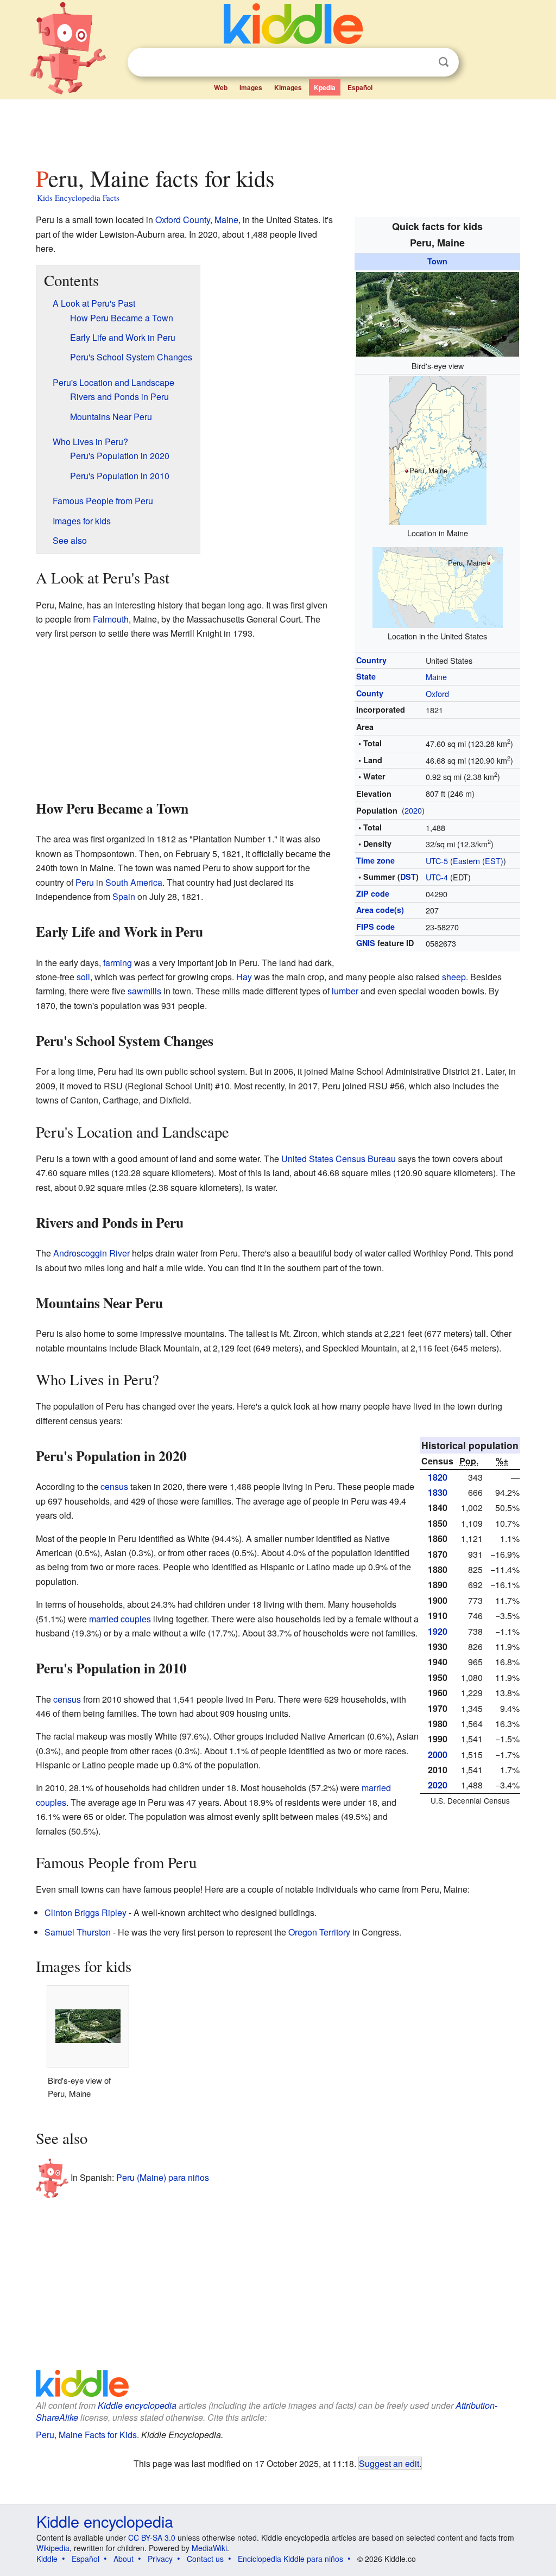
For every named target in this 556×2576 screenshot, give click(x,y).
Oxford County (183, 220)
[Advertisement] (277, 130)
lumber (345, 991)
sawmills (144, 991)
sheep (454, 977)
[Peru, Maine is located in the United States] (438, 586)
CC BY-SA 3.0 (152, 2537)
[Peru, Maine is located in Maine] (438, 449)
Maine (436, 677)
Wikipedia (53, 2548)
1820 (438, 1477)
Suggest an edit (389, 2463)
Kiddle (47, 2559)
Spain (124, 896)
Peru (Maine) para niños (163, 2177)
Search (444, 62)
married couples (120, 1619)
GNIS (366, 943)
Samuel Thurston (78, 1932)
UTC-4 (437, 877)
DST (408, 877)
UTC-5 (437, 861)
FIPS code (375, 927)
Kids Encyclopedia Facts (78, 198)
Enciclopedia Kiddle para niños (290, 2559)
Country (371, 660)
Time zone (375, 860)
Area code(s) (380, 910)
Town (437, 261)
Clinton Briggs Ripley (86, 1912)
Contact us (205, 2559)
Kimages (288, 87)
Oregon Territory (319, 1932)
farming (118, 963)
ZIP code (373, 893)
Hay (244, 977)
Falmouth (111, 619)
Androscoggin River (91, 1253)
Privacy (160, 2559)
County (370, 693)
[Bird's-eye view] (438, 312)
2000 (438, 1755)
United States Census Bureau (339, 1159)
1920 (438, 1631)
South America (134, 882)
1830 (438, 1492)
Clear (421, 62)
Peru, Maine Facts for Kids (86, 2435)
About (124, 2559)
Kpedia (325, 87)
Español (360, 87)
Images (251, 87)
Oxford (437, 693)
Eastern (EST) (478, 861)
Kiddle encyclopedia (137, 2405)
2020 (413, 810)
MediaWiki (209, 2548)
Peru (85, 882)
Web (221, 87)
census (114, 1486)
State (366, 676)
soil (83, 977)
